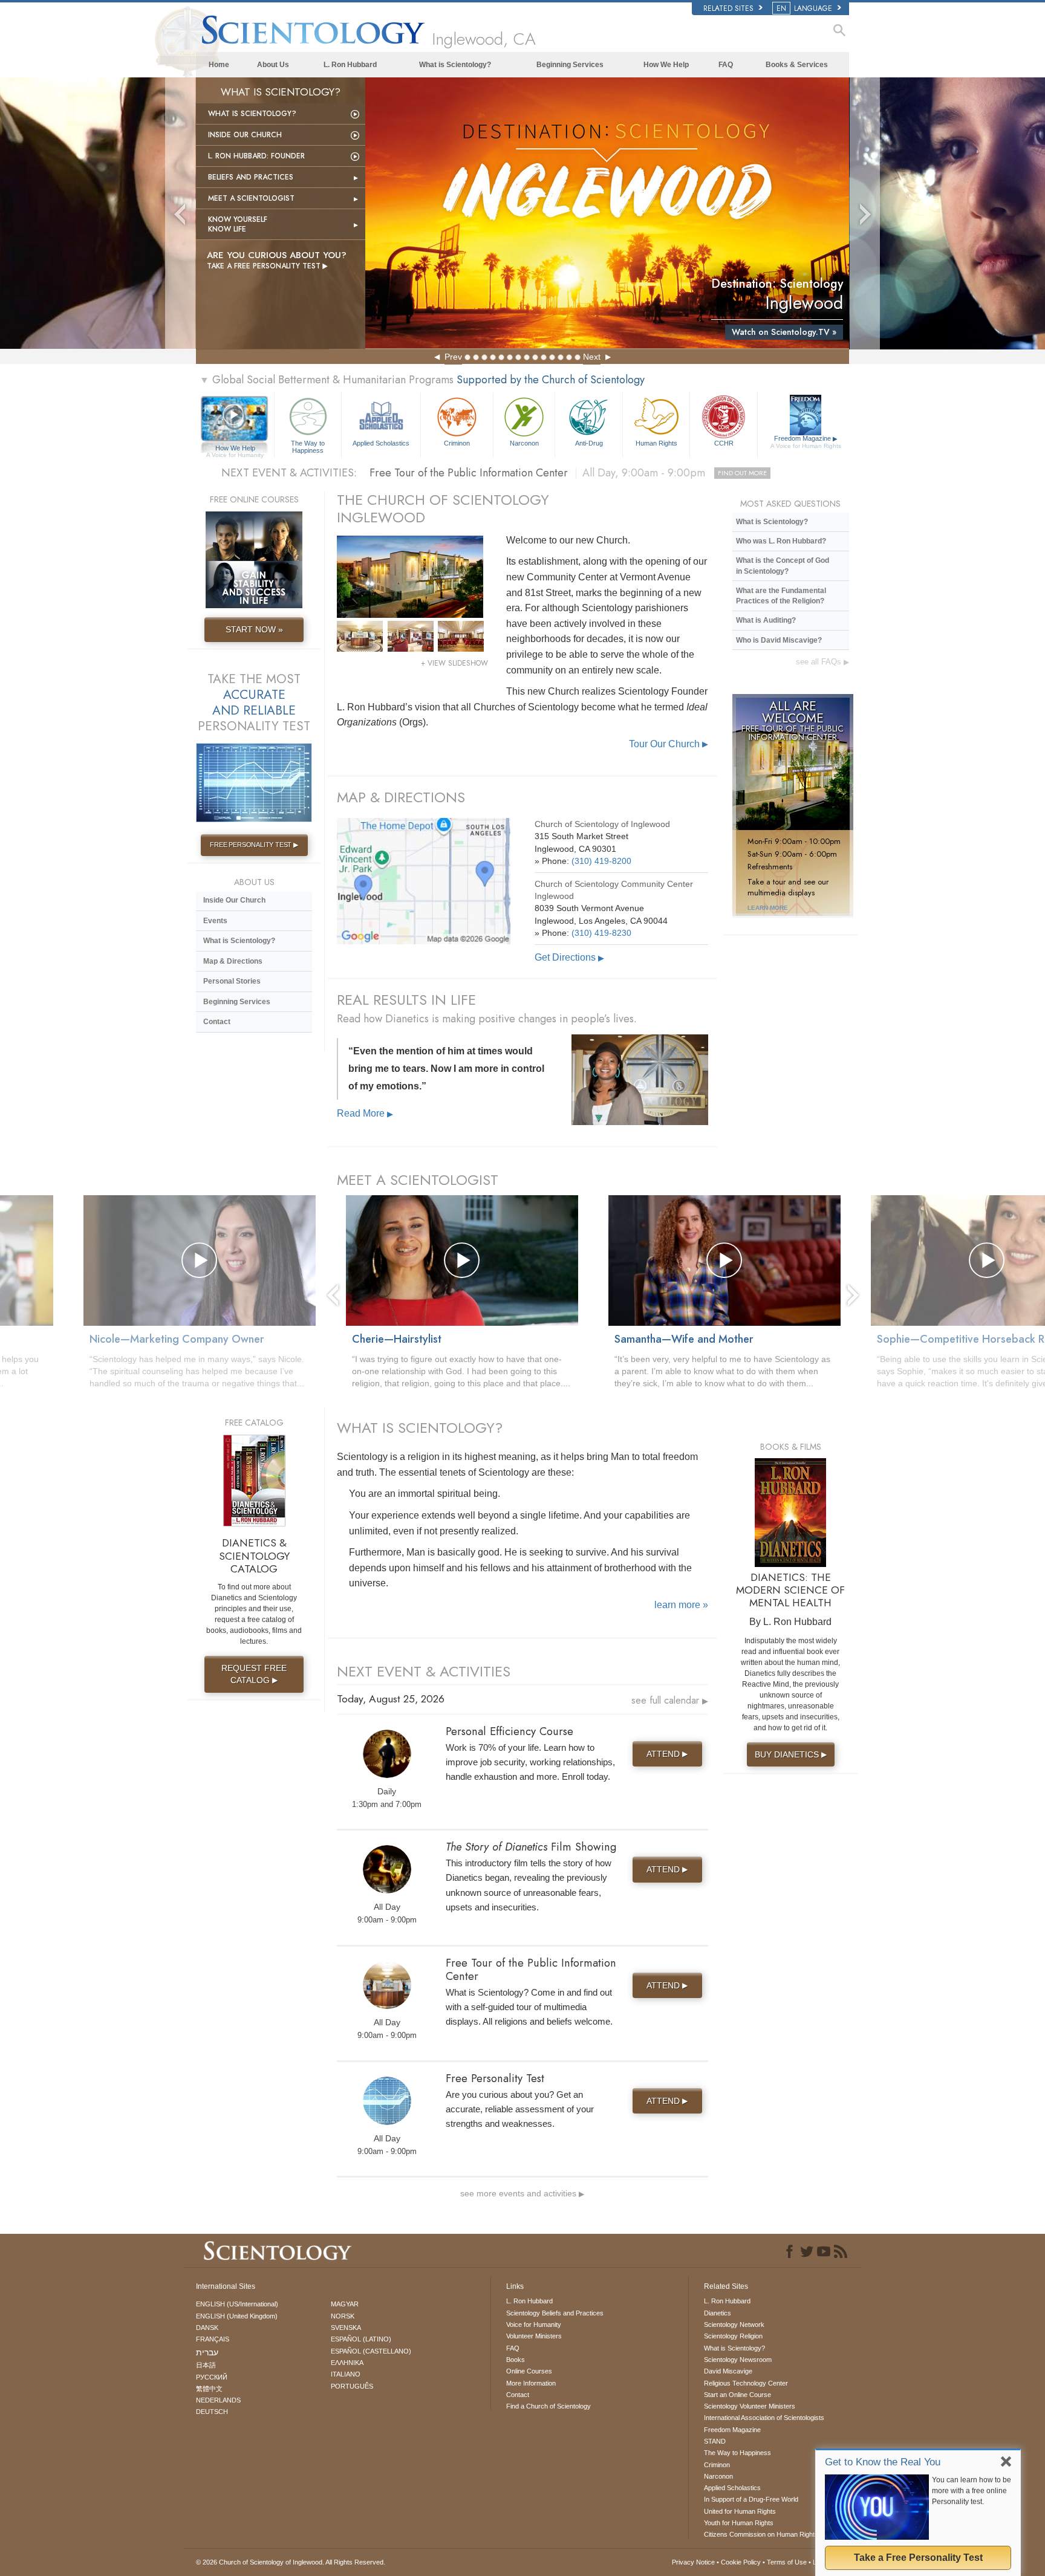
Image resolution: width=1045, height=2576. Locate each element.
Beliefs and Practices (251, 177)
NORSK (343, 2316)
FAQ (726, 65)
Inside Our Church (245, 135)
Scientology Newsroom (738, 2360)
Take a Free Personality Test (918, 2558)
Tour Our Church (669, 744)
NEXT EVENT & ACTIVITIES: (289, 473)
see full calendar (670, 1700)
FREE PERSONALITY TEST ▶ (254, 845)
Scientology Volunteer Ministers (750, 2406)
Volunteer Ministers (534, 2336)
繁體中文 (209, 2389)
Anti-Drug (589, 443)
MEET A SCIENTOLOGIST (418, 1180)
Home (219, 65)
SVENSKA (346, 2328)
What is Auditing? (766, 620)
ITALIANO (346, 2374)
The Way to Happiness (308, 446)
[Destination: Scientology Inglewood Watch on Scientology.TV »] (607, 213)
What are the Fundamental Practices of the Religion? (781, 596)
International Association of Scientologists (764, 2418)
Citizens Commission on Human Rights (761, 2534)
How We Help (666, 65)
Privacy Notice (693, 2562)
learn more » (681, 1605)
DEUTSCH (212, 2412)
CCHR (724, 443)
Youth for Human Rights (739, 2523)
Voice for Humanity (534, 2325)
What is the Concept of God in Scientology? (783, 566)
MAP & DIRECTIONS (401, 797)
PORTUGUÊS (352, 2386)
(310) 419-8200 (601, 861)
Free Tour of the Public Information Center (568, 473)
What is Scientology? (455, 65)
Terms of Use (787, 2562)
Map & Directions (233, 961)
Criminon (457, 443)
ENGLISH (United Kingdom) (237, 2316)
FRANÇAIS (213, 2339)
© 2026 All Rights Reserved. (291, 2562)
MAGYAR (345, 2304)
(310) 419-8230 (601, 933)
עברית (207, 2352)
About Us (273, 65)
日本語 (206, 2365)
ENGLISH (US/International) (237, 2304)
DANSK (207, 2328)
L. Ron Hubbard (350, 65)
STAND (715, 2441)
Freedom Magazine (806, 442)
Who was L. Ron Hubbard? (781, 541)
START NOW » (254, 629)
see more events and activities (522, 2193)
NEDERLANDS (218, 2400)
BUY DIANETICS (791, 1754)
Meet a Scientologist (251, 198)
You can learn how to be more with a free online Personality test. (972, 2491)
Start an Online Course (737, 2395)
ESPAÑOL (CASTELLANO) (371, 2351)
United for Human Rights (740, 2511)
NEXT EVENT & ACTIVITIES (424, 1671)
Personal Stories (232, 981)
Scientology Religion (733, 2336)
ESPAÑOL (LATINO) (361, 2339)
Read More (365, 1113)
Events (215, 921)
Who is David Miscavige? (779, 640)
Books (516, 2360)
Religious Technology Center (746, 2383)
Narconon (524, 443)
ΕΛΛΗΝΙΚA (347, 2363)
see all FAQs (822, 662)
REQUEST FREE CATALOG (254, 1674)
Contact (217, 1022)
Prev (453, 357)
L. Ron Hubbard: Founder (256, 156)
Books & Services (797, 65)
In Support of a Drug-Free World (751, 2499)
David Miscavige (728, 2371)
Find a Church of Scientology (549, 2406)
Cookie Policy (741, 2562)
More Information (531, 2383)
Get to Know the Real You (883, 2462)
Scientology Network (734, 2325)
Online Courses (529, 2371)
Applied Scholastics (381, 443)
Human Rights (656, 443)
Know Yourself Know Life (238, 224)
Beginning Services (570, 65)
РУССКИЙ (212, 2377)
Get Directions (569, 957)
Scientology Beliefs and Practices (555, 2313)
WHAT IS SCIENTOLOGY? (420, 1428)
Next (592, 357)
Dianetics (718, 2313)
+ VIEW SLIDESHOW (454, 663)
